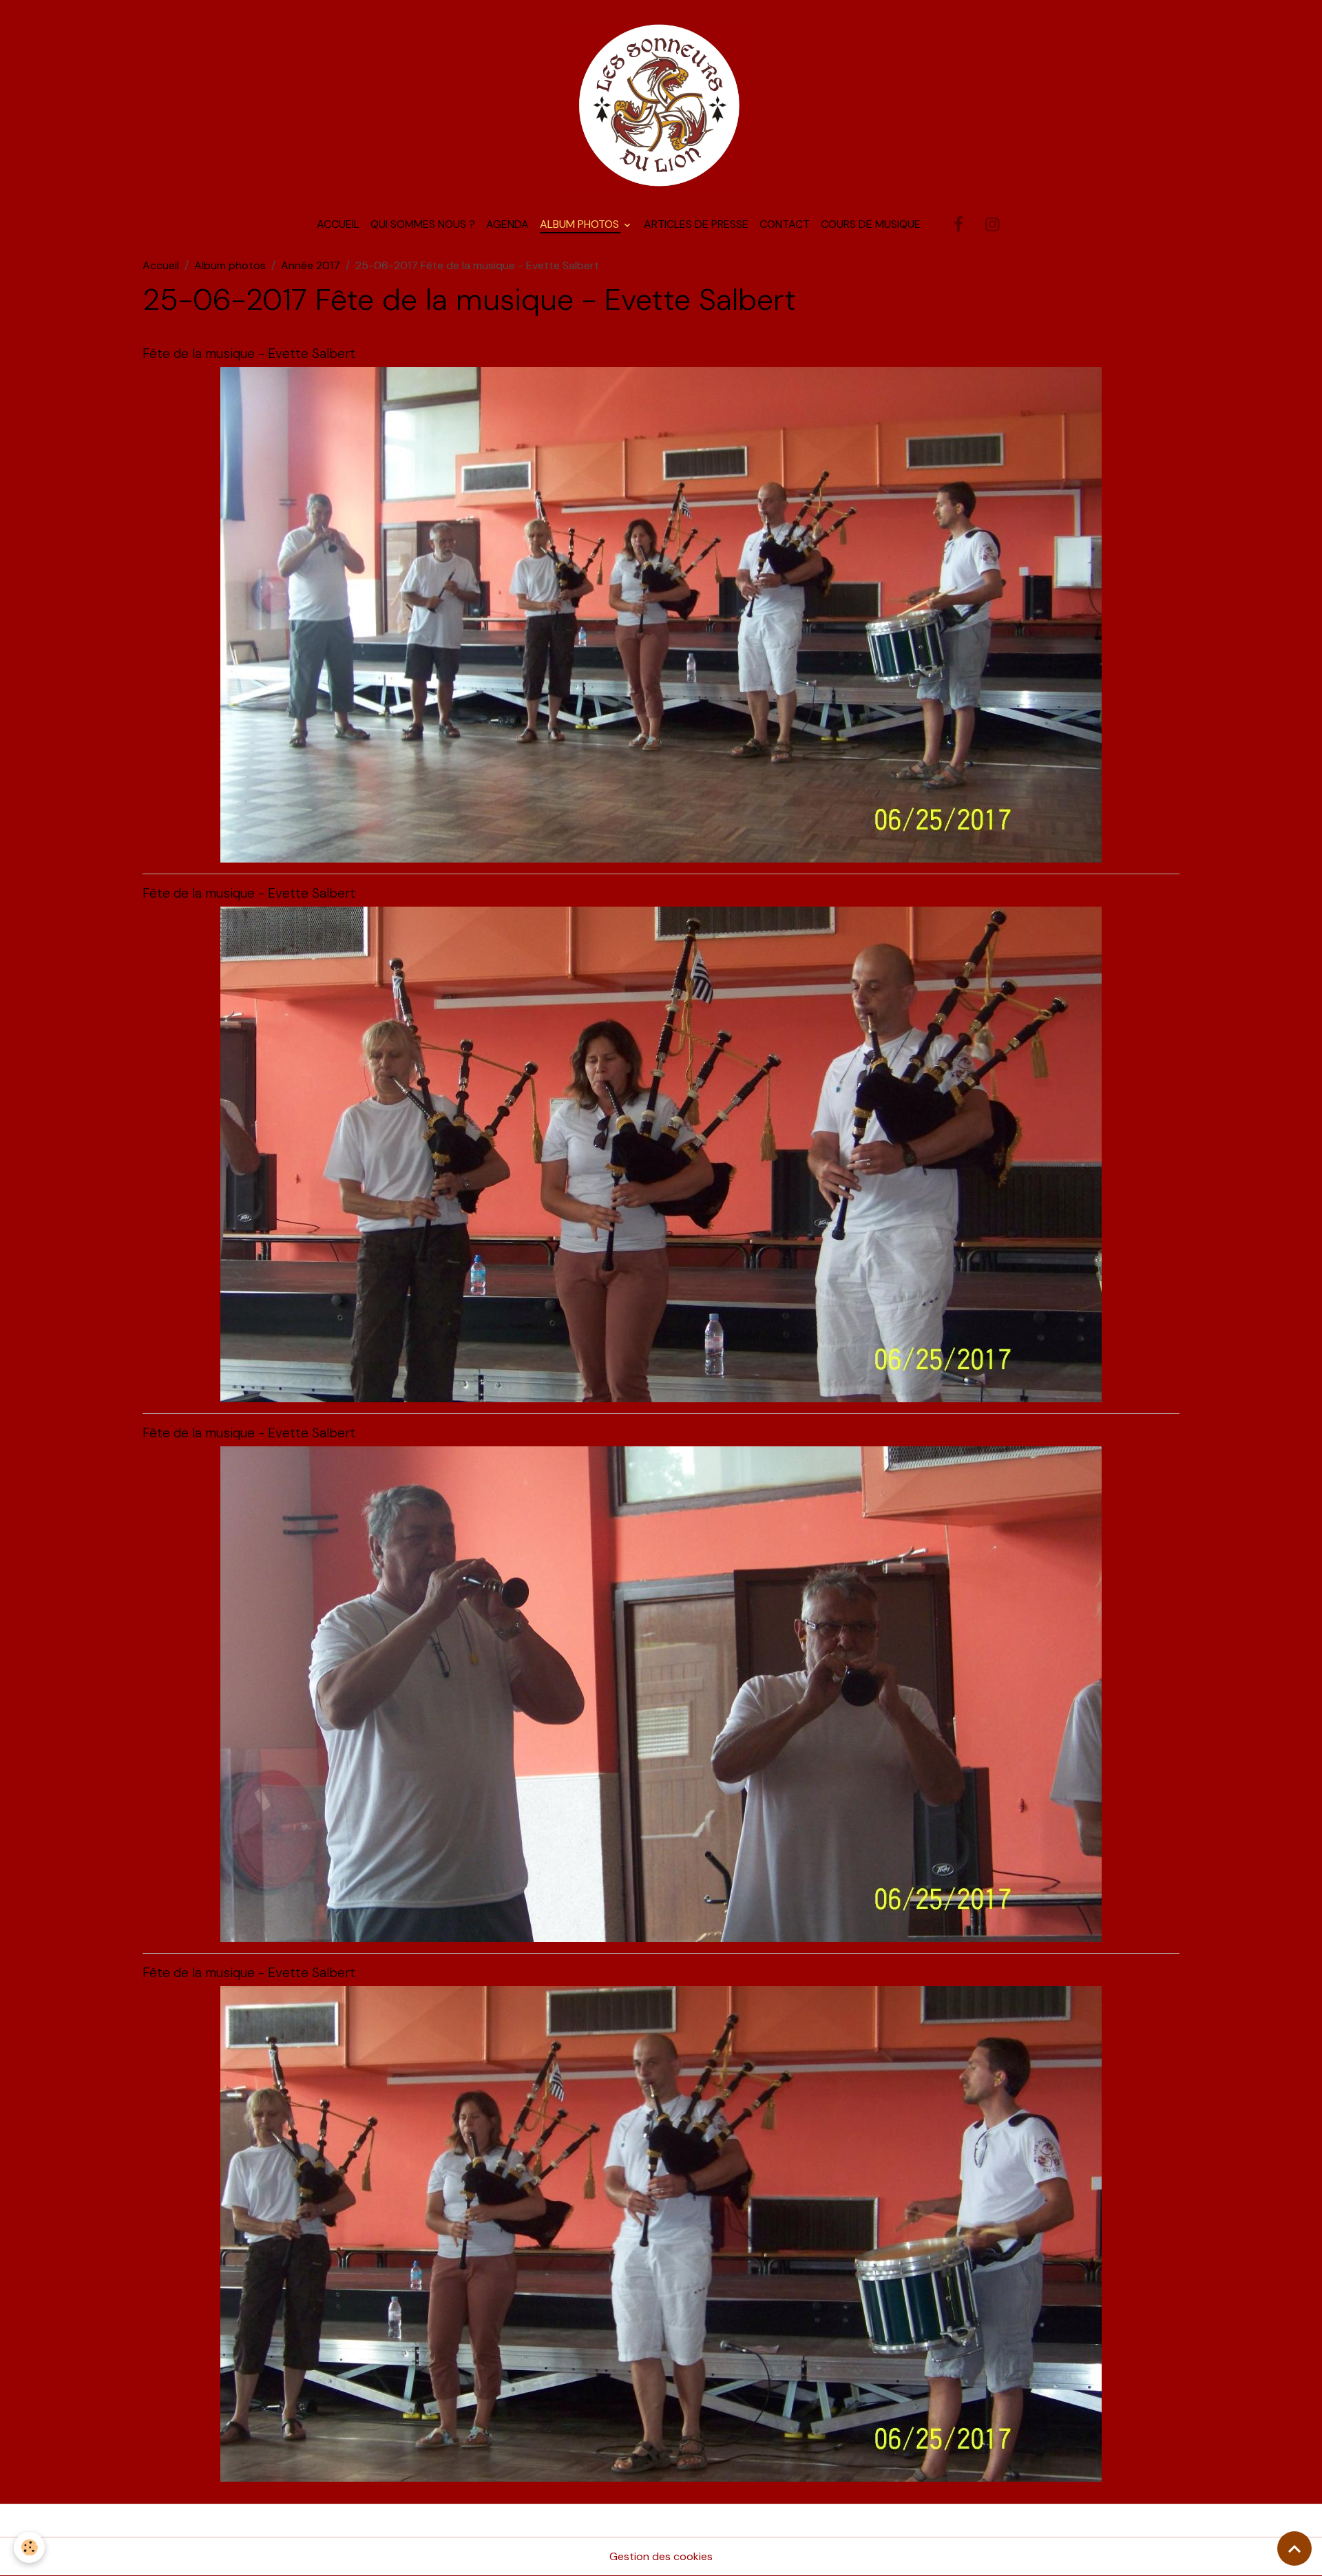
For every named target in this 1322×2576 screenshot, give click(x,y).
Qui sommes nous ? (423, 224)
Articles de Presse (696, 224)
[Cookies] (29, 2547)
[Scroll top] (1294, 2548)
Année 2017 (311, 265)
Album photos (581, 224)
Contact (785, 224)
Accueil (338, 224)
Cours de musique (871, 224)
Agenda (507, 224)
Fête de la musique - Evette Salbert (249, 353)
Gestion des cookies (661, 2556)
